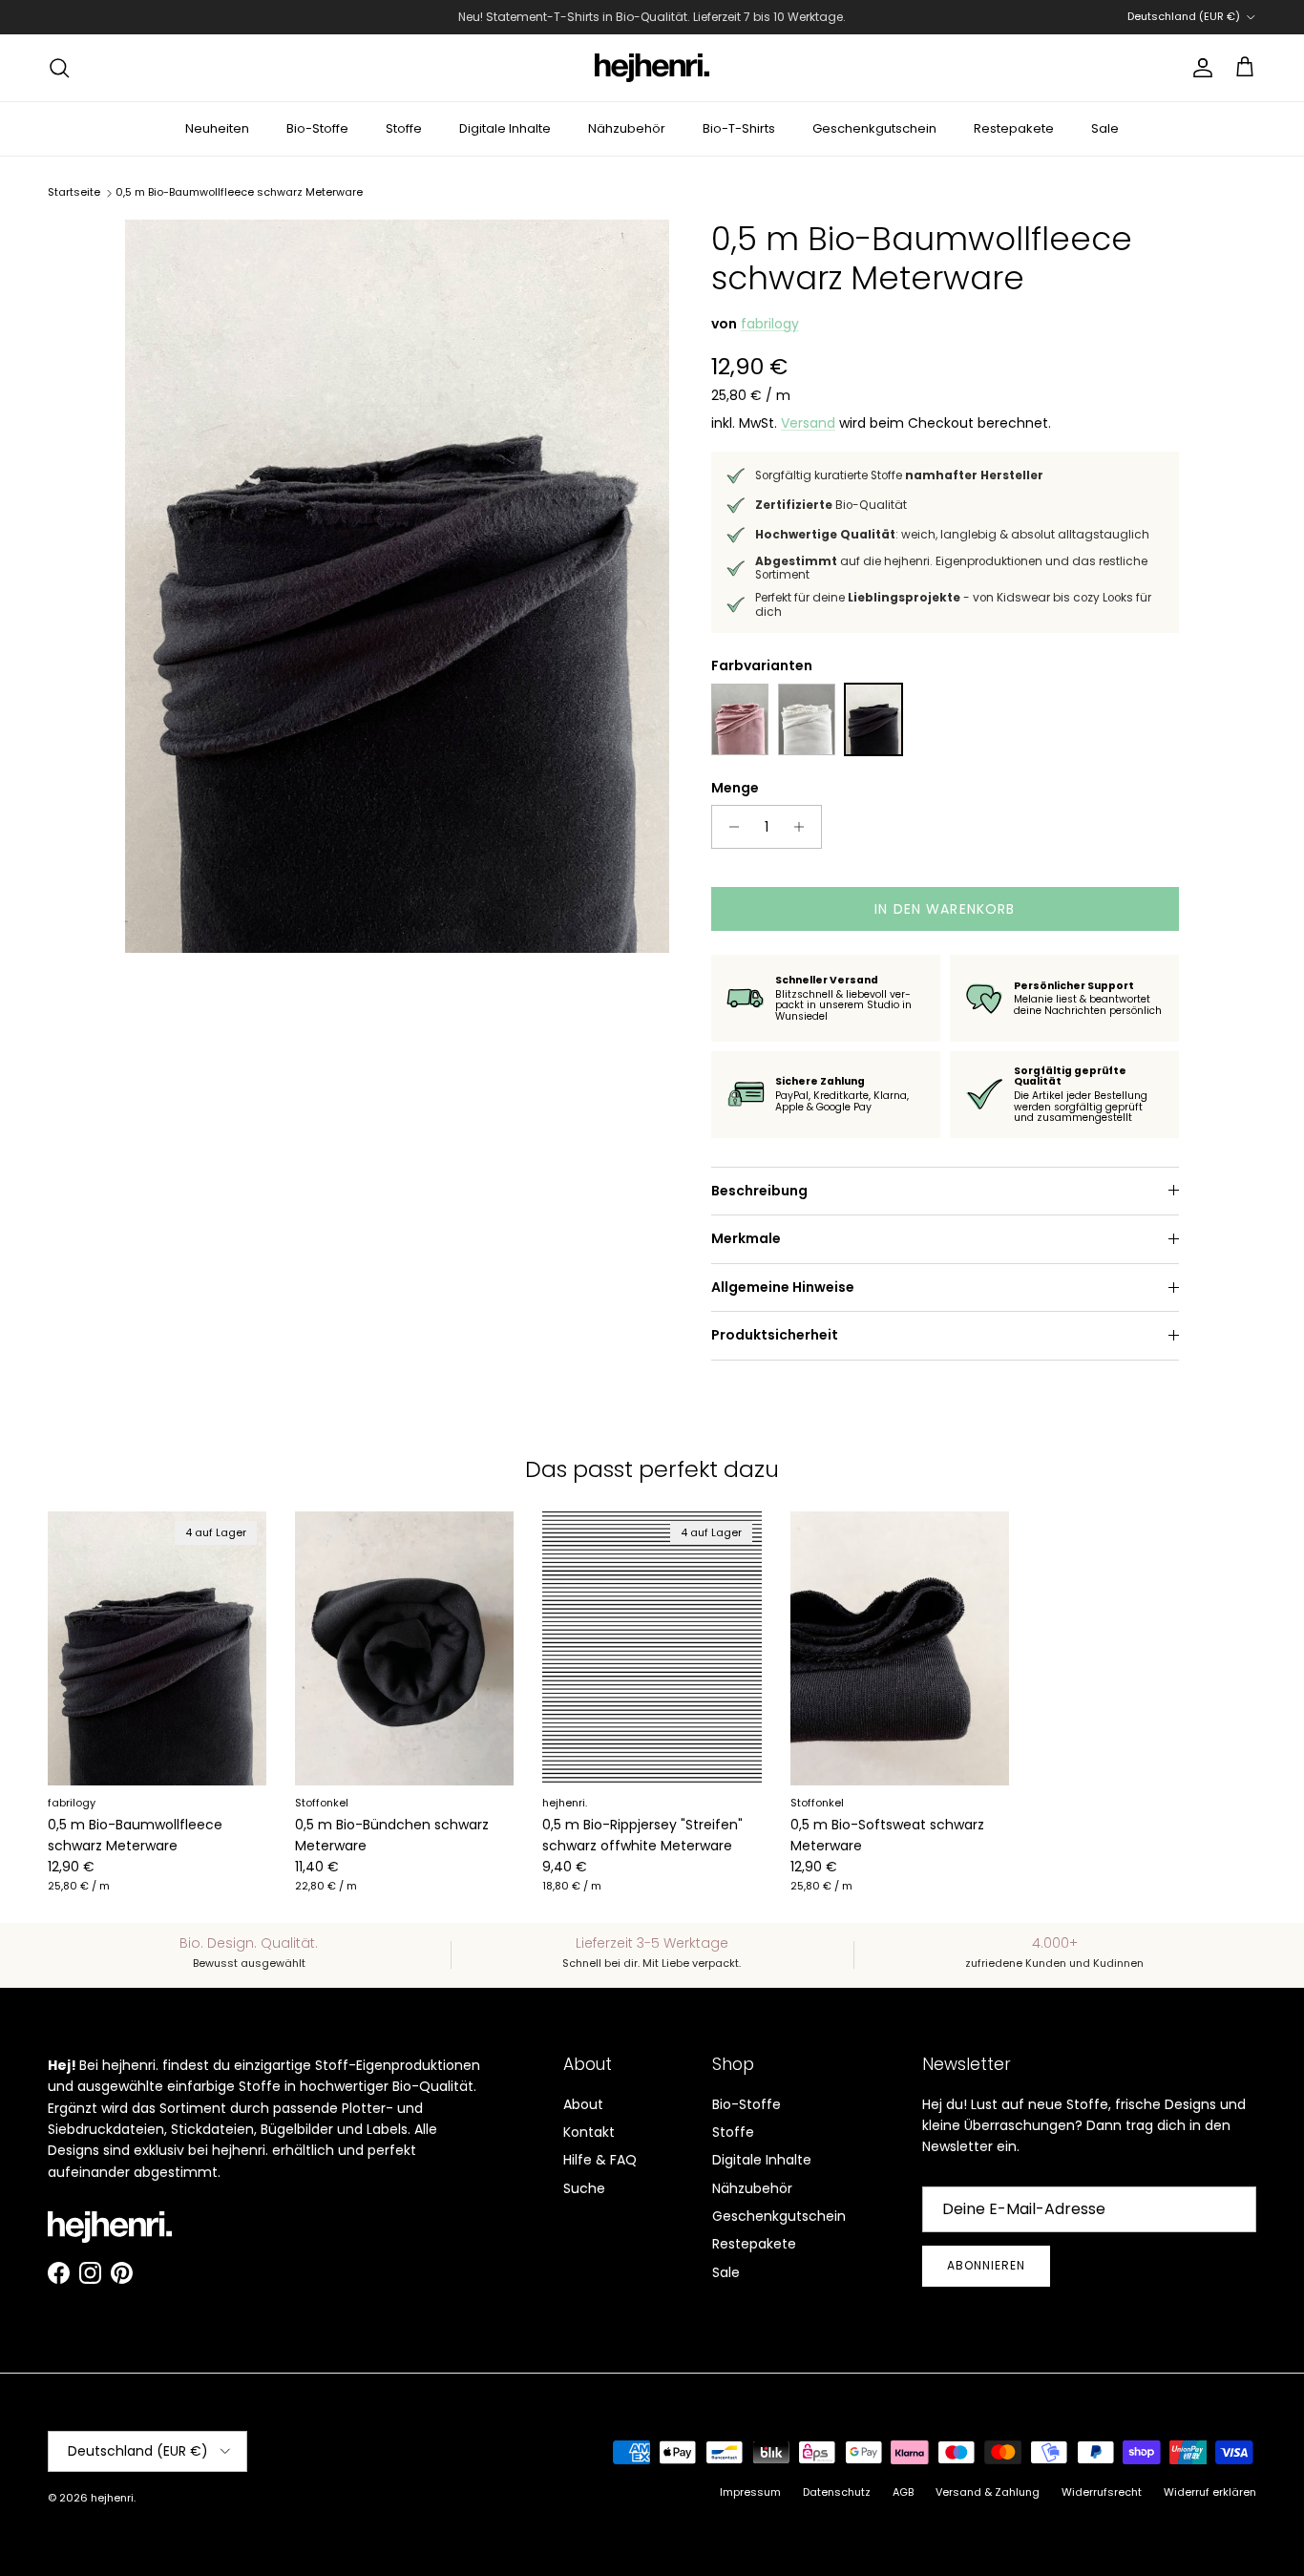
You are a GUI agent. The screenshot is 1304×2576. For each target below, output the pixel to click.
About (583, 2104)
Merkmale (746, 1238)
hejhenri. (113, 2498)
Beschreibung (759, 1191)
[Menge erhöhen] (804, 827)
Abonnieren (986, 2265)
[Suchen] (59, 68)
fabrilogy (770, 324)
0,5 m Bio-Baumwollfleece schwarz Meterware (239, 192)
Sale (1105, 128)
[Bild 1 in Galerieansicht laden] (397, 586)
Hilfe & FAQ (600, 2160)
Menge (735, 788)
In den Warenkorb (945, 909)
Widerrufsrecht (1102, 2492)
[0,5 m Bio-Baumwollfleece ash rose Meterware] (740, 719)
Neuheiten (217, 128)
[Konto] (1199, 68)
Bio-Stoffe (317, 128)
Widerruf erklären (1210, 2492)
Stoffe (404, 128)
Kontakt (589, 2132)
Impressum (750, 2492)
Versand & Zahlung (988, 2492)
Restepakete (1014, 128)
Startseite (74, 192)
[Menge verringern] (729, 827)
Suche (584, 2188)
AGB (903, 2492)
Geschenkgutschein (874, 128)
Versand (808, 423)
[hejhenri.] (652, 68)
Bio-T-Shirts (739, 128)
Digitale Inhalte (505, 128)
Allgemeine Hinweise (783, 1287)
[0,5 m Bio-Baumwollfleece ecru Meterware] (807, 719)
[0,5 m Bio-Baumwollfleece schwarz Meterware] (873, 719)
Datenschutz (837, 2492)
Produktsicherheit (775, 1335)
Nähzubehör (627, 128)
